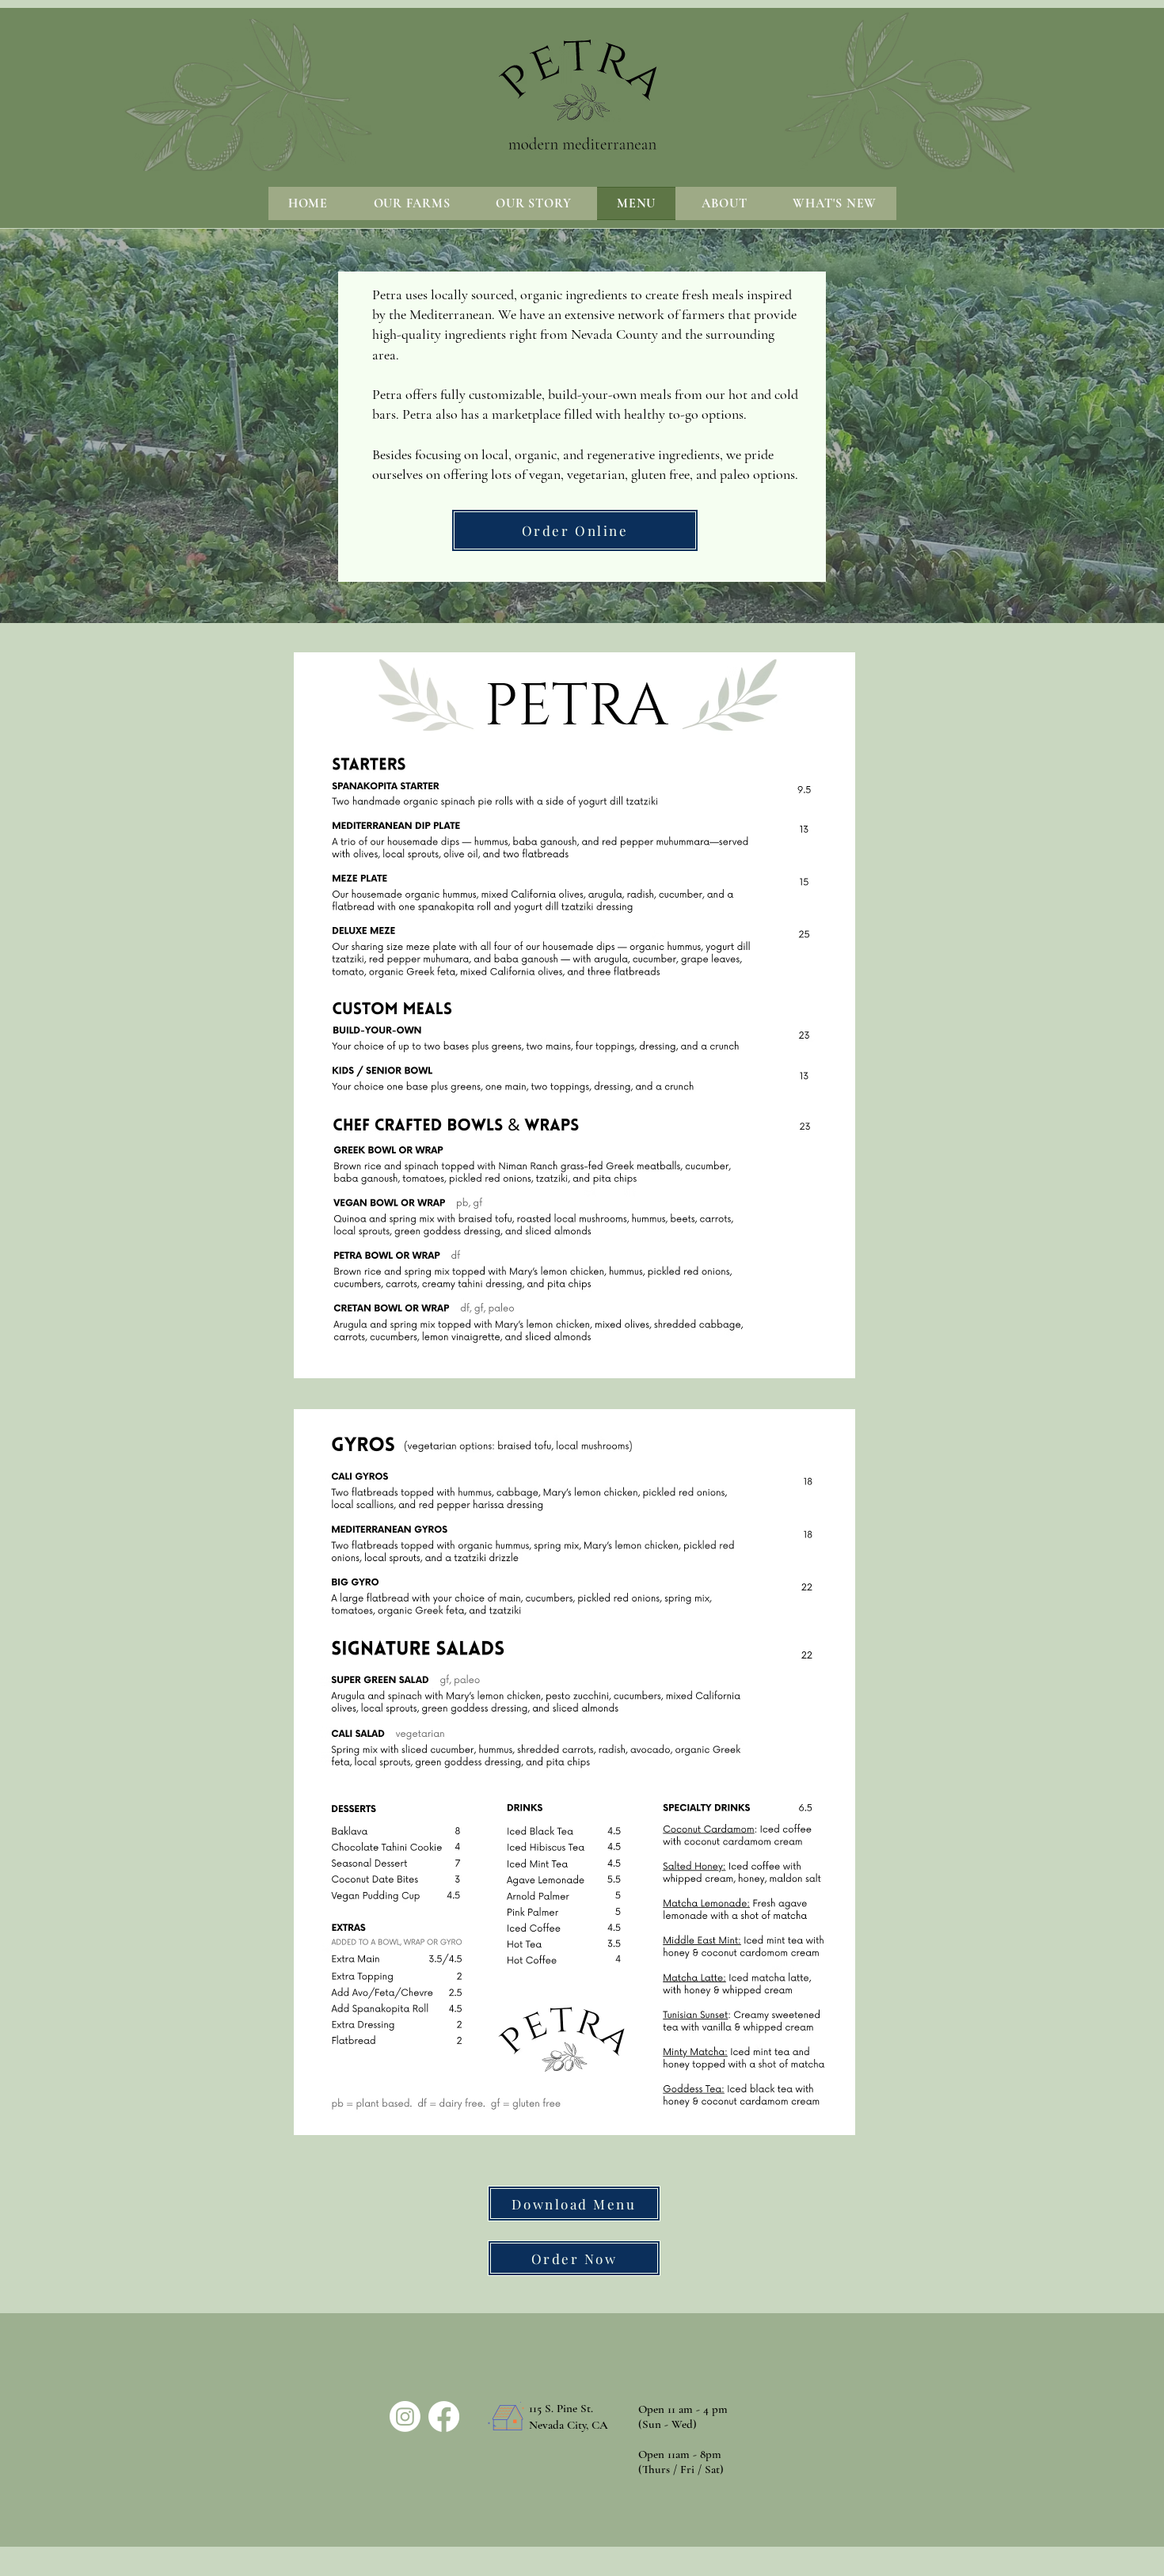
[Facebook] (444, 2416)
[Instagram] (405, 2416)
